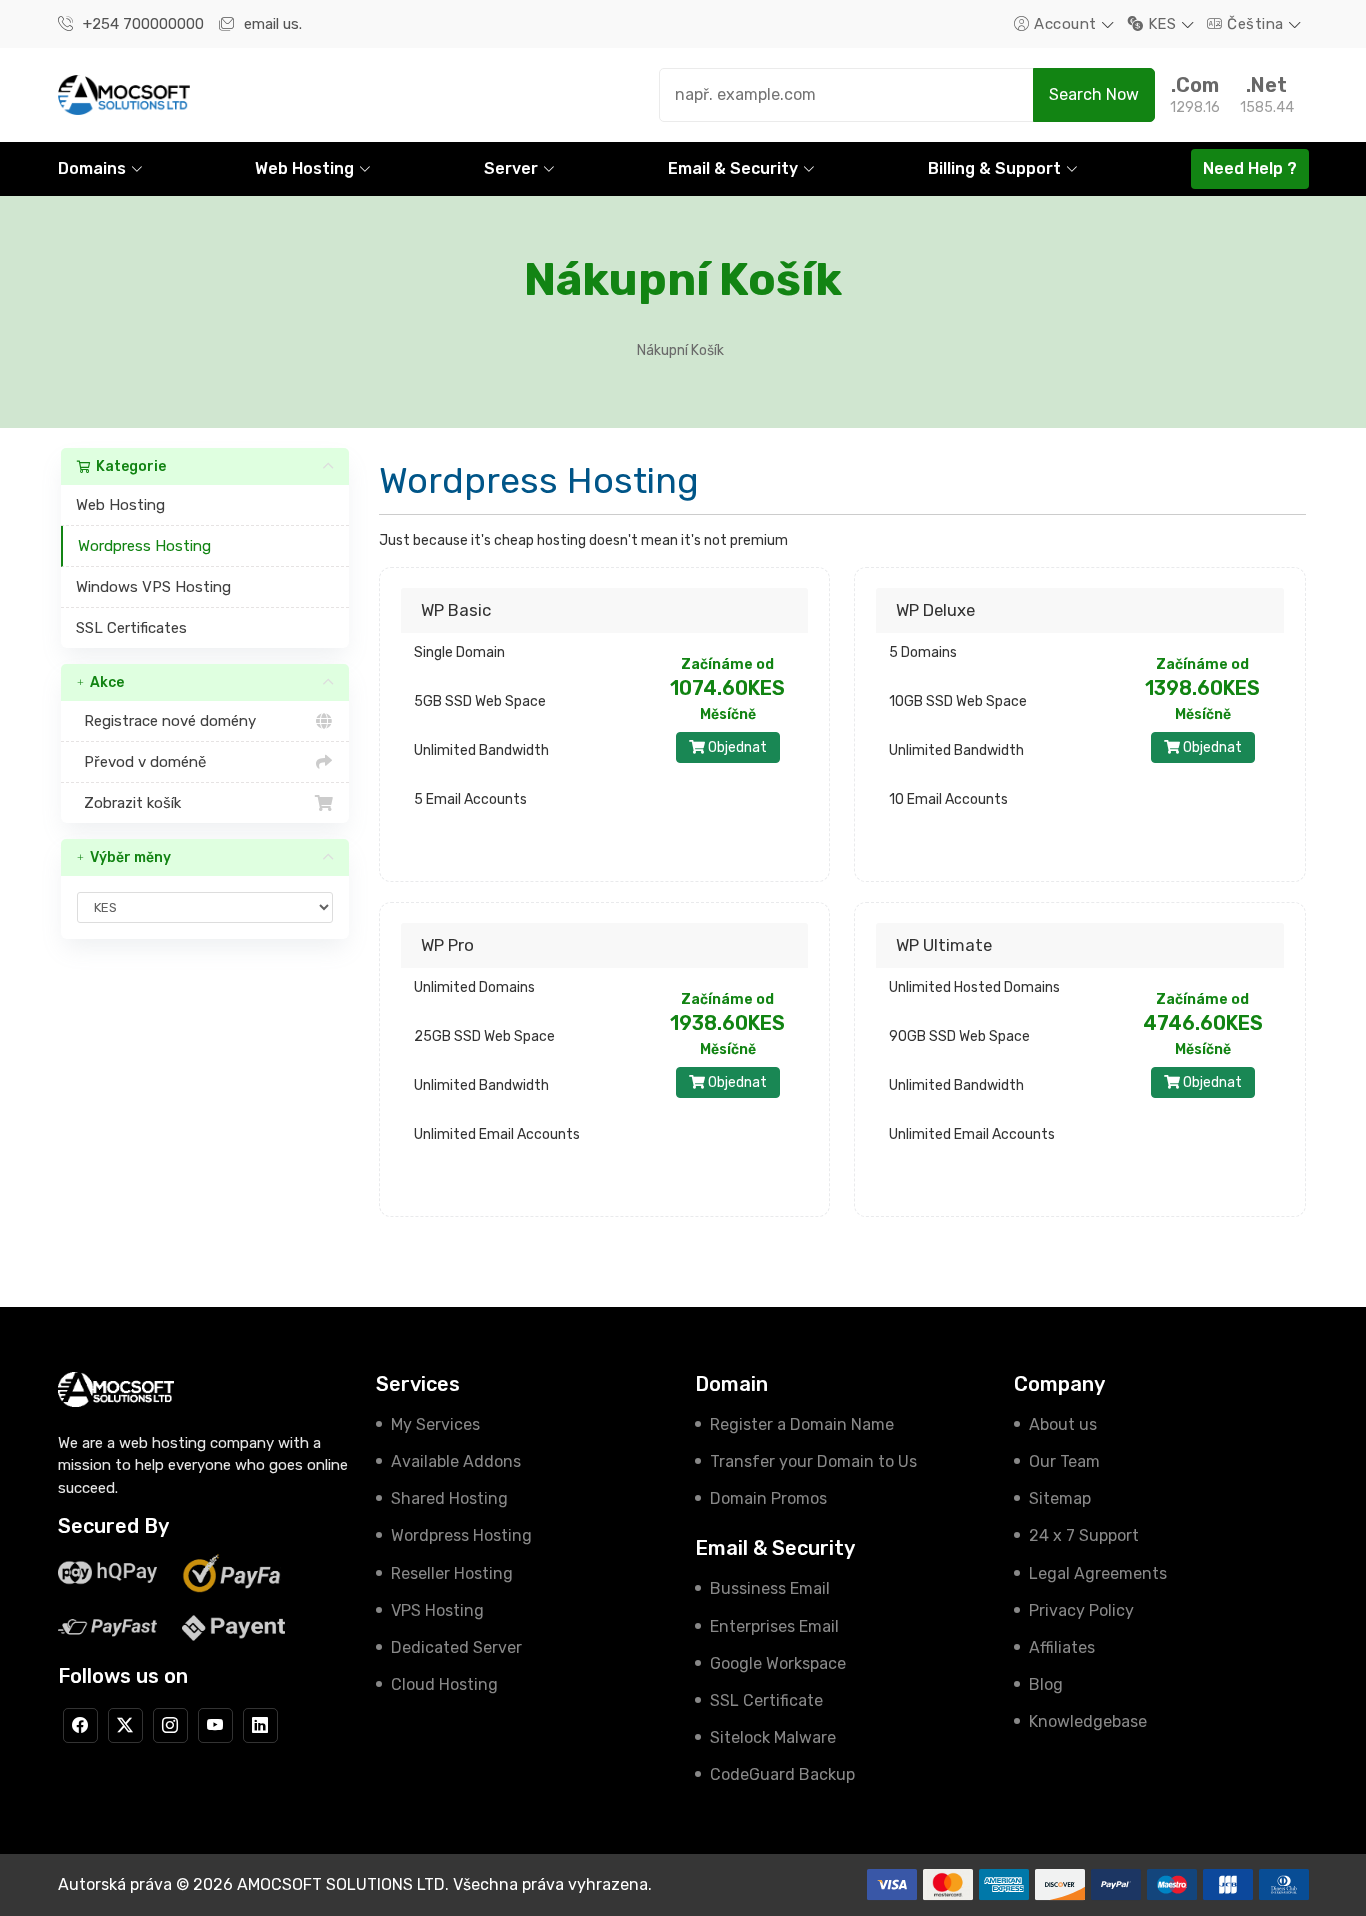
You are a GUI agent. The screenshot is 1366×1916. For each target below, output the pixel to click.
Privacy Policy (1081, 1610)
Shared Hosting (449, 1498)
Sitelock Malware (773, 1737)
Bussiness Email (770, 1588)
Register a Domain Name (802, 1424)
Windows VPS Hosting (153, 587)
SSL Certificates (131, 628)
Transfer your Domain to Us (813, 1461)
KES (1162, 24)
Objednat (736, 747)
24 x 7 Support (1084, 1535)
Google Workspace (778, 1663)
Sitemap (1060, 1498)
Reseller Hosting (452, 1573)
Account (1066, 24)
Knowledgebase (1088, 1721)
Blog (1046, 1684)
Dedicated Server (456, 1647)
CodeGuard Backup (782, 1774)
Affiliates (1062, 1647)
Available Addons (456, 1461)
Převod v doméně (141, 762)
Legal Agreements (1098, 1573)
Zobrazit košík (128, 803)
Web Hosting (120, 505)
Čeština (1256, 24)
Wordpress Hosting (144, 546)
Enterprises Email (774, 1626)
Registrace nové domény (166, 721)
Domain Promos (768, 1498)
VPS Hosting (437, 1610)
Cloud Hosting (444, 1684)
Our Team (1064, 1461)
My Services (435, 1424)
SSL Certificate (766, 1700)
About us (1063, 1424)
